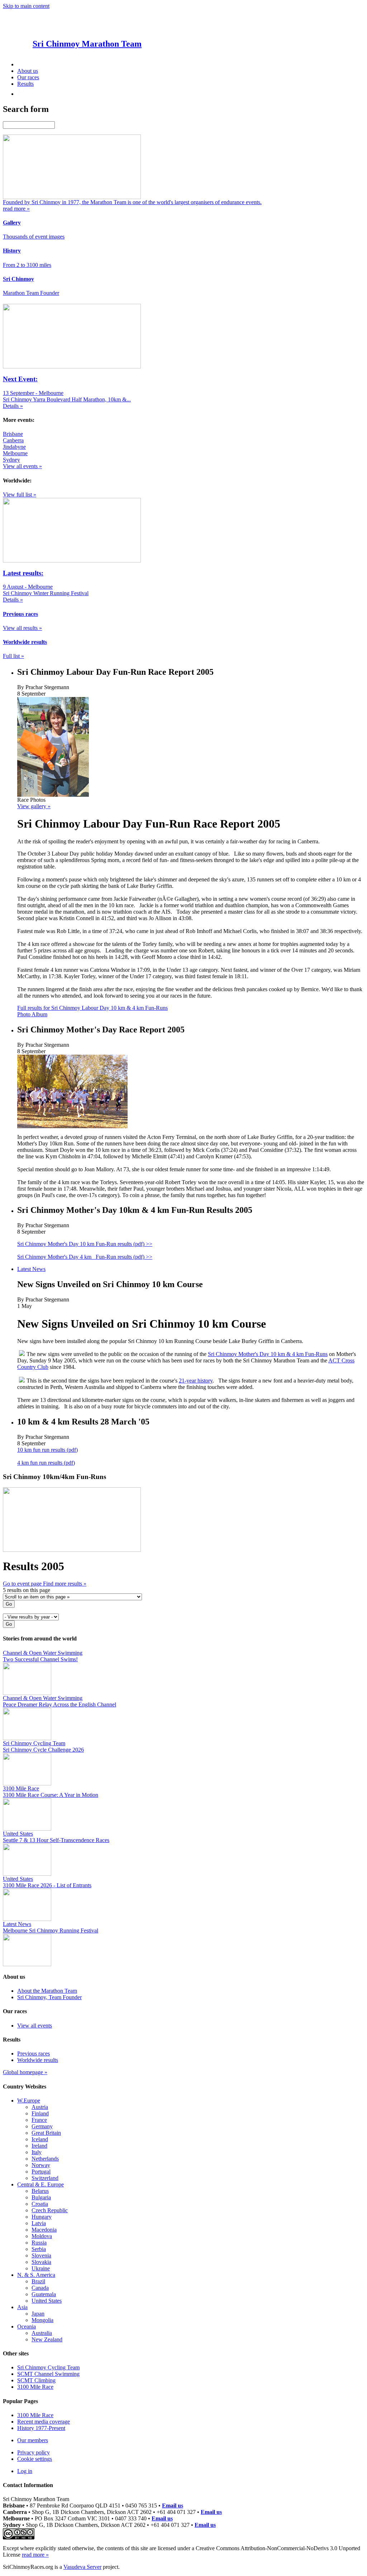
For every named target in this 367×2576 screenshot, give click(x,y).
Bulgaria (41, 2197)
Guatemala (44, 2294)
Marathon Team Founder (31, 293)
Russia (39, 2243)
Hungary (42, 2217)
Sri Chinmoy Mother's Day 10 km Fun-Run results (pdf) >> (85, 1244)
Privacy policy (34, 2452)
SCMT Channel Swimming (48, 2374)
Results (25, 84)
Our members (33, 2440)
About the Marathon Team (47, 1991)
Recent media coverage (44, 2422)
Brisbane (13, 434)
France (39, 2120)
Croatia (40, 2204)
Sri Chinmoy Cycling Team (48, 2367)
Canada (40, 2288)
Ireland (39, 2146)
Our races (28, 77)
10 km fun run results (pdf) (47, 1450)
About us (28, 71)
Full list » (13, 656)
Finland (40, 2113)
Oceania (27, 2327)
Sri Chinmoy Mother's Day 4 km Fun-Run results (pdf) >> (85, 1257)
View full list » (20, 495)
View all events (35, 2026)
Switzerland (45, 2178)
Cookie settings (35, 2459)
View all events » (22, 466)
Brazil (38, 2281)
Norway (41, 2165)
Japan (38, 2314)
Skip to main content (26, 6)
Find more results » (65, 1584)
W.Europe (29, 2101)
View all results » (22, 628)
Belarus (40, 2191)
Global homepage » (25, 2072)
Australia (42, 2333)
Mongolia (42, 2320)
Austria (40, 2107)
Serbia (39, 2249)
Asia (22, 2307)
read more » (35, 2555)
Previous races (34, 2054)
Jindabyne (14, 447)
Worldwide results (38, 2060)
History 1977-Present (41, 2428)
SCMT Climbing (36, 2380)
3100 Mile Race (35, 2387)
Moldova (42, 2236)
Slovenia (41, 2255)
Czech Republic (50, 2210)
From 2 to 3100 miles (27, 265)
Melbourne (15, 453)
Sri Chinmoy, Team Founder (49, 1997)
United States (47, 2301)
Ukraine (41, 2268)
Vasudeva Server (82, 2567)
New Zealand (47, 2339)
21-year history (196, 1381)
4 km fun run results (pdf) (46, 1463)
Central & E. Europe (40, 2184)
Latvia (39, 2223)
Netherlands (45, 2159)
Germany (42, 2126)
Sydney (11, 460)
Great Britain (46, 2133)
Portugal (41, 2172)
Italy (37, 2152)
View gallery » (34, 806)
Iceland (40, 2139)
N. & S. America (36, 2275)
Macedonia (44, 2230)
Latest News (31, 1269)
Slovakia (41, 2262)
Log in (25, 2471)
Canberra (13, 440)
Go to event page (23, 1584)
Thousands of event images (34, 237)
